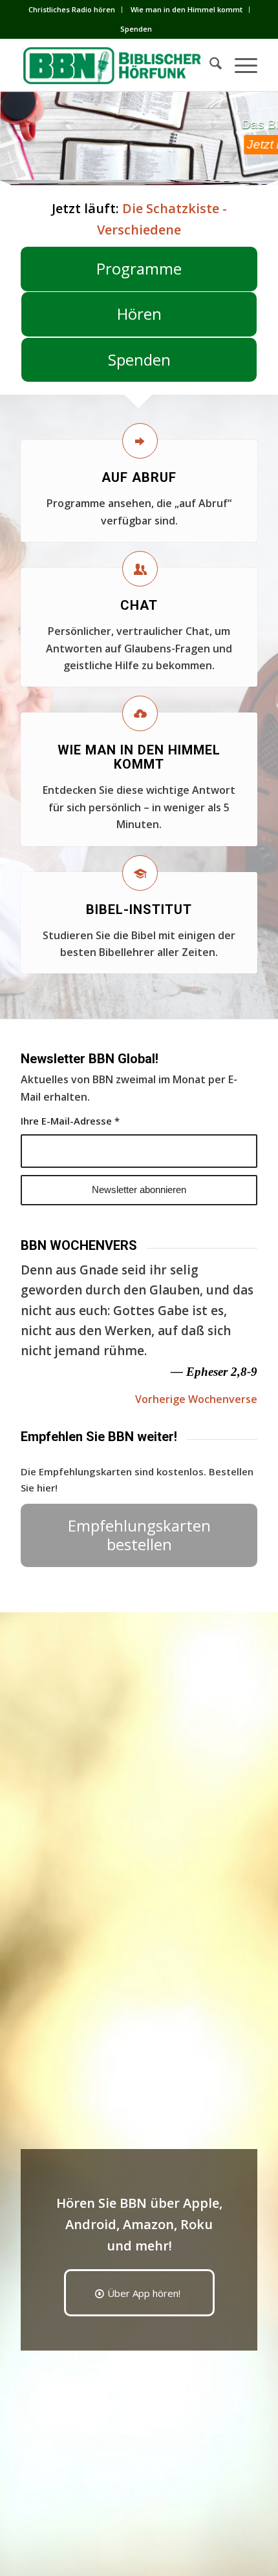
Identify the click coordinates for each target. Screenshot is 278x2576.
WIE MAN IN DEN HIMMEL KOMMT (139, 757)
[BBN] (115, 65)
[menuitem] (72, 10)
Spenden (136, 29)
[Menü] (240, 65)
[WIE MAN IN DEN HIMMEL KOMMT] (140, 713)
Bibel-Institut (139, 909)
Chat (139, 605)
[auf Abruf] (140, 441)
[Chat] (140, 569)
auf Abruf (139, 477)
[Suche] (209, 65)
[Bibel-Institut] (140, 873)
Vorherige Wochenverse (196, 1399)
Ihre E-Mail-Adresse (70, 1121)
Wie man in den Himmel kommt (187, 9)
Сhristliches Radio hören (72, 9)
